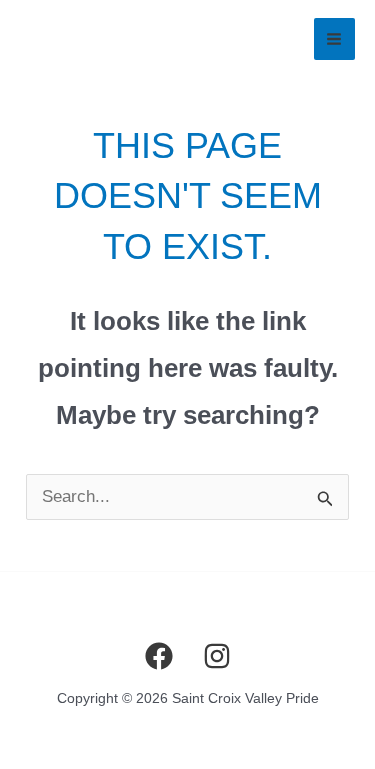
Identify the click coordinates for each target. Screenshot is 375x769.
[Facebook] (159, 656)
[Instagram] (217, 656)
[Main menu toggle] (335, 39)
